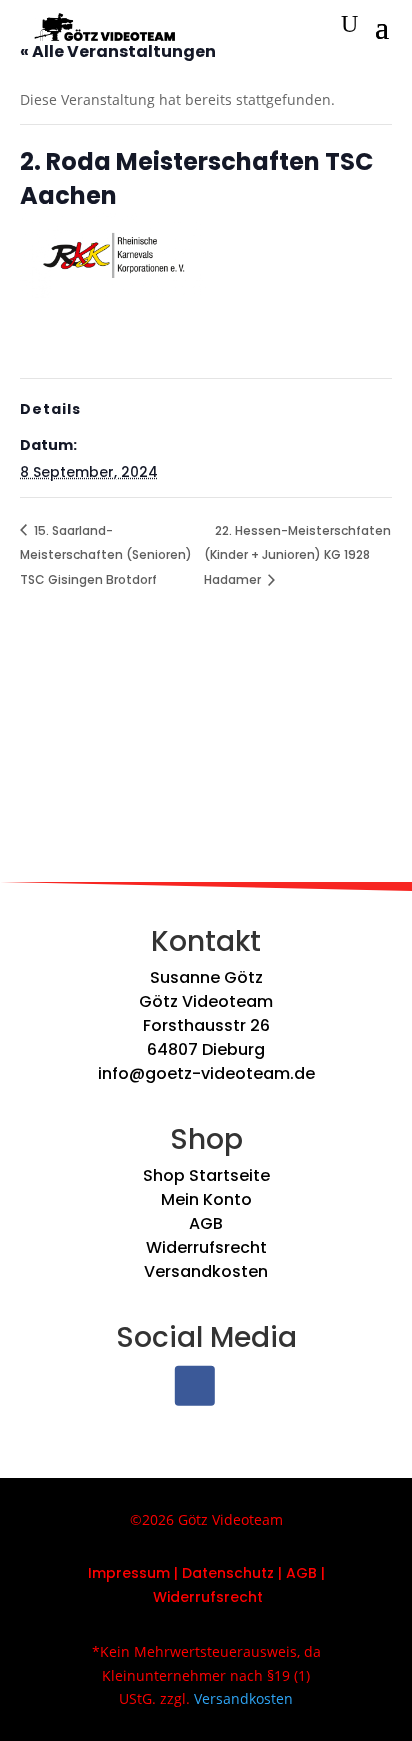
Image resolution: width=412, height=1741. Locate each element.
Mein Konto (206, 1199)
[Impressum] (172, 1573)
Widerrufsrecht (206, 1247)
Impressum (129, 1573)
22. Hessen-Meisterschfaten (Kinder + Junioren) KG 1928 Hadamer (297, 555)
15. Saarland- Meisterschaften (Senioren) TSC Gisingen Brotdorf (106, 555)
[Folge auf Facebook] (195, 1386)
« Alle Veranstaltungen (118, 51)
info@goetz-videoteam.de (206, 1073)
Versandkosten (206, 1271)
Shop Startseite (206, 1175)
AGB (206, 1223)
